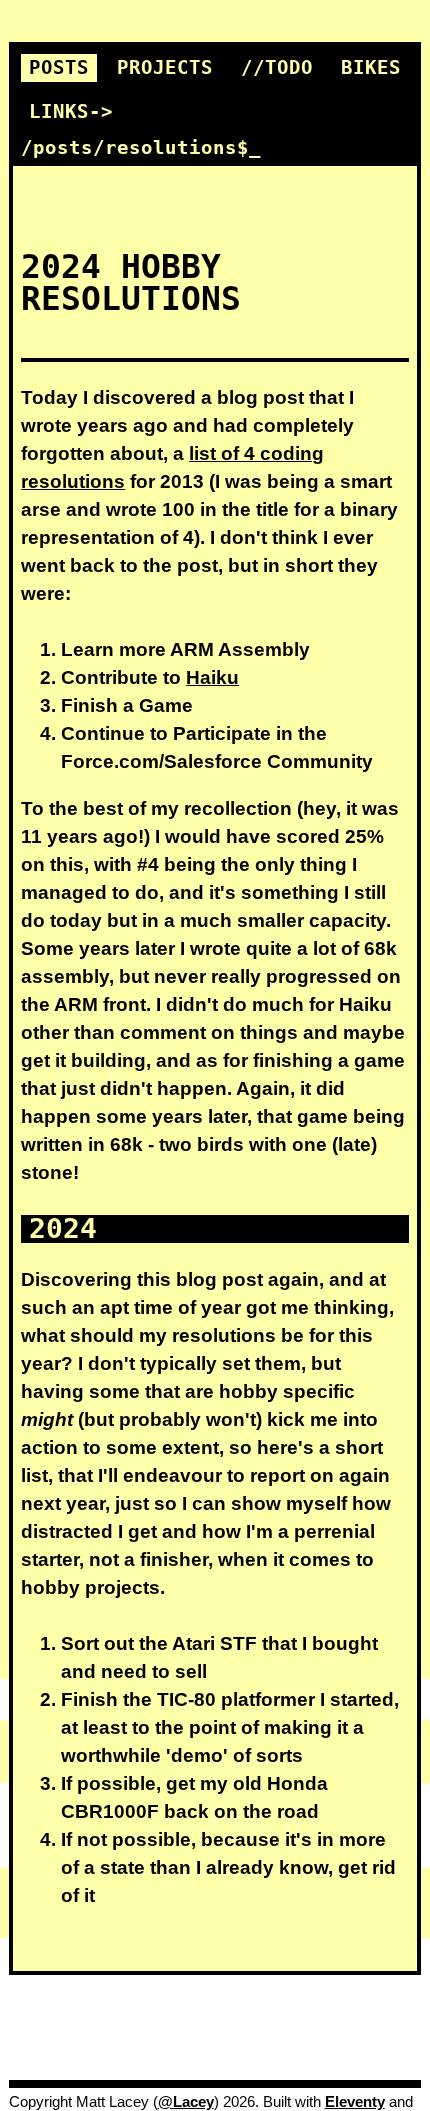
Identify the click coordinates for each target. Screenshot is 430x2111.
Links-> (71, 111)
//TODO (277, 67)
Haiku (212, 677)
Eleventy (355, 2101)
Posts (59, 67)
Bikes (371, 67)
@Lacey (186, 2101)
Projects (165, 67)
